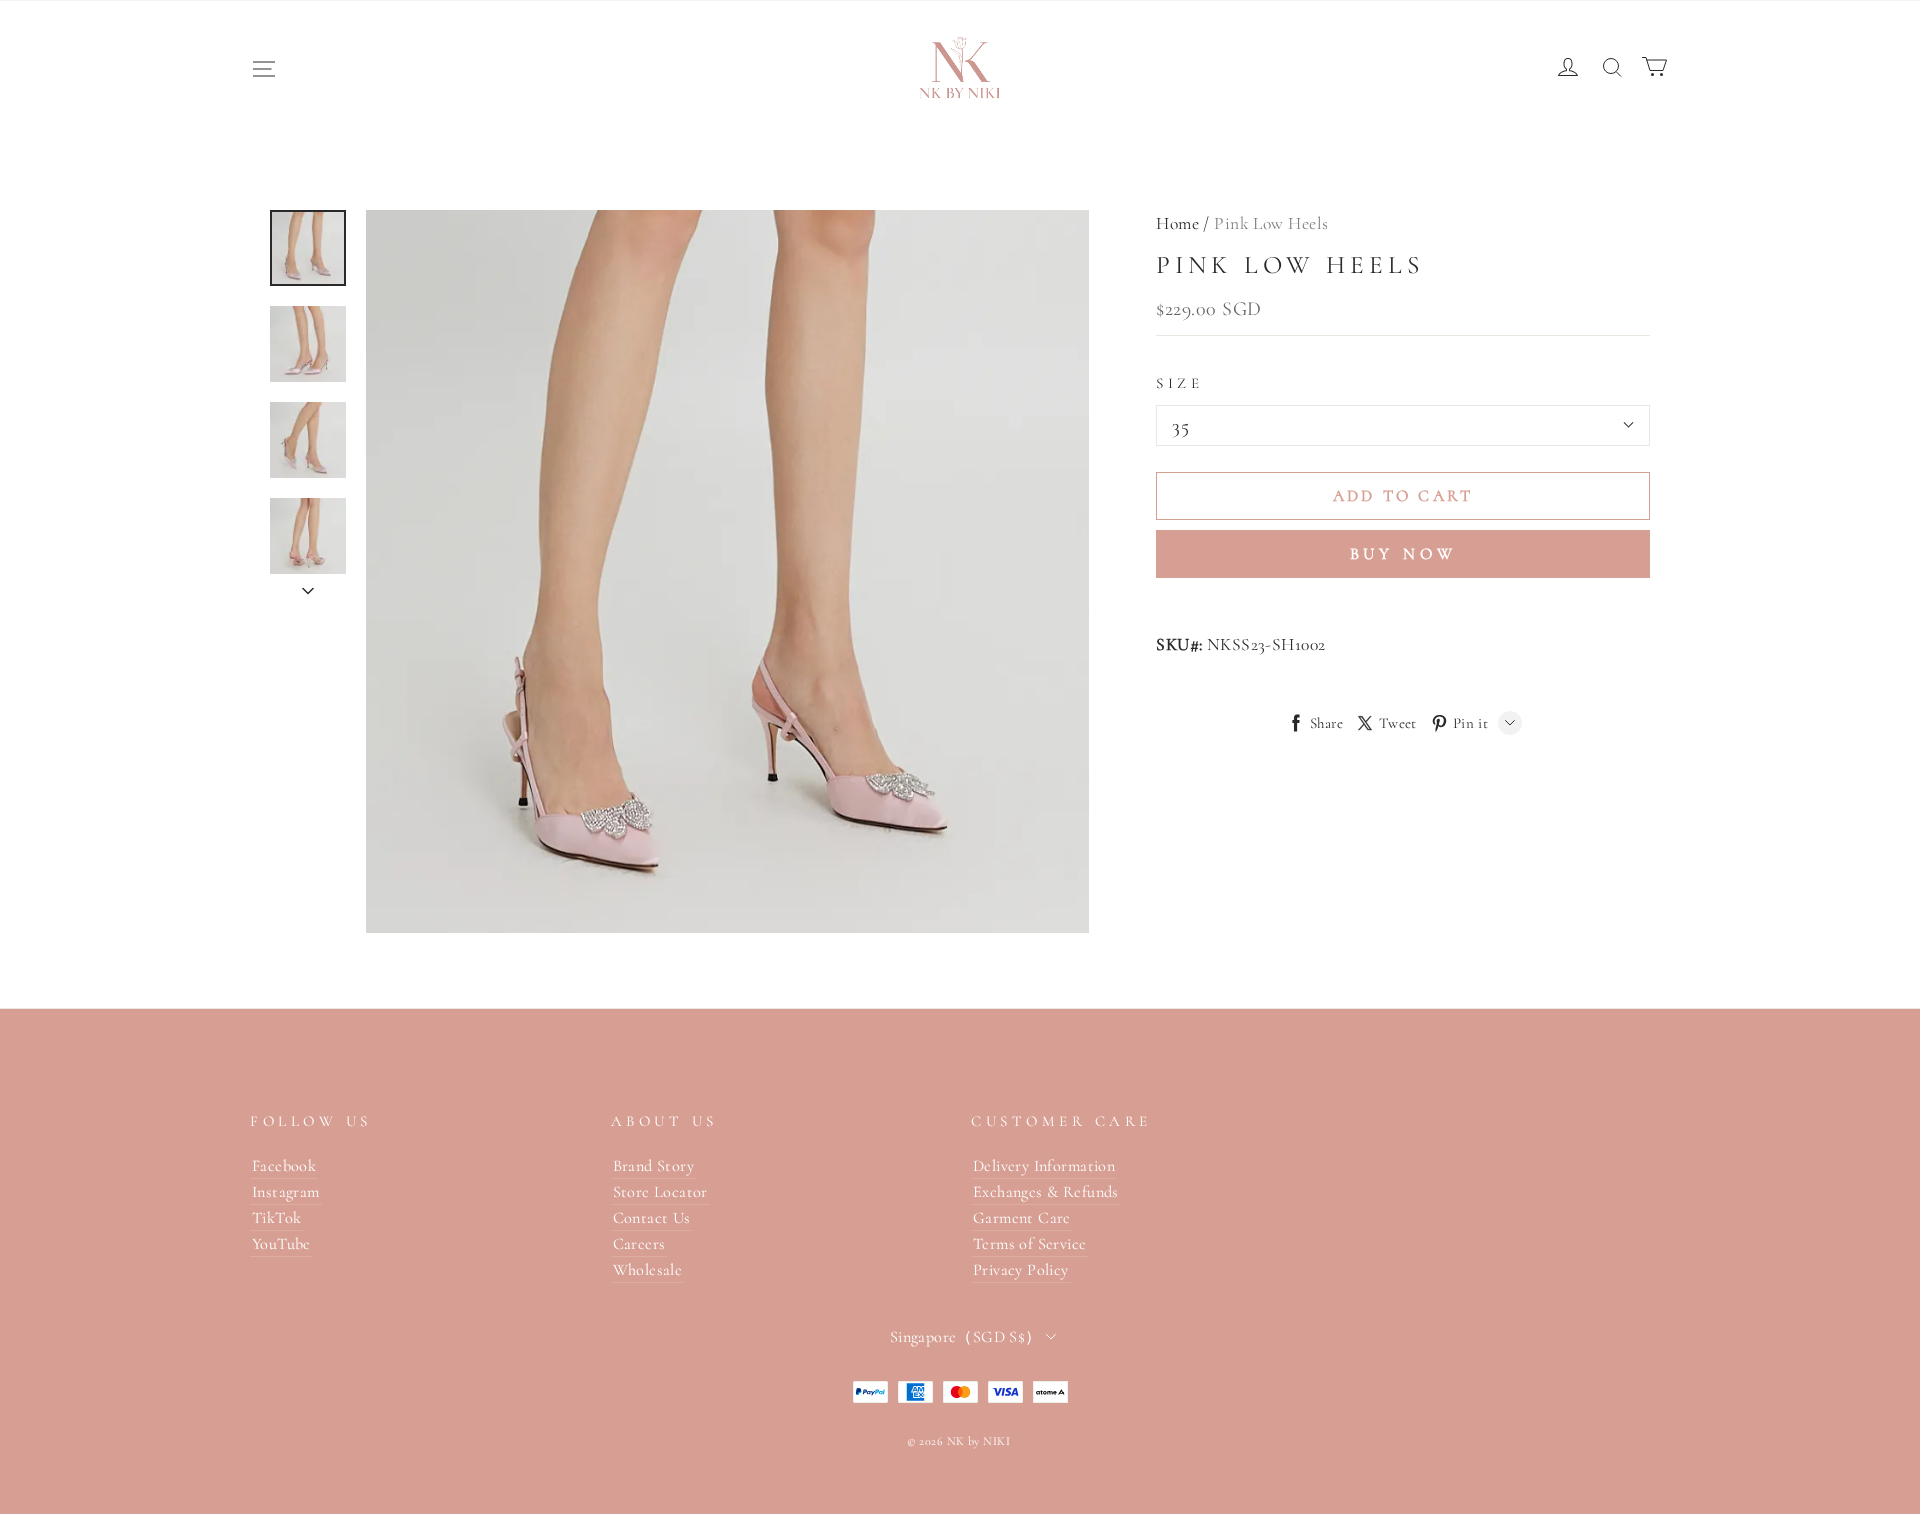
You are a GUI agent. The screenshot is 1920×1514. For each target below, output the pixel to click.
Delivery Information (1044, 1166)
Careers (639, 1244)
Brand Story (653, 1166)
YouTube (281, 1244)
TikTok (276, 1218)
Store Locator (660, 1192)
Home (1177, 223)
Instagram (286, 1192)
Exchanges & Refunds (1046, 1192)
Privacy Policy (1021, 1270)
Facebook (284, 1166)
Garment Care (1022, 1218)
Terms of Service (1030, 1244)
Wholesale (648, 1270)
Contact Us (652, 1218)
